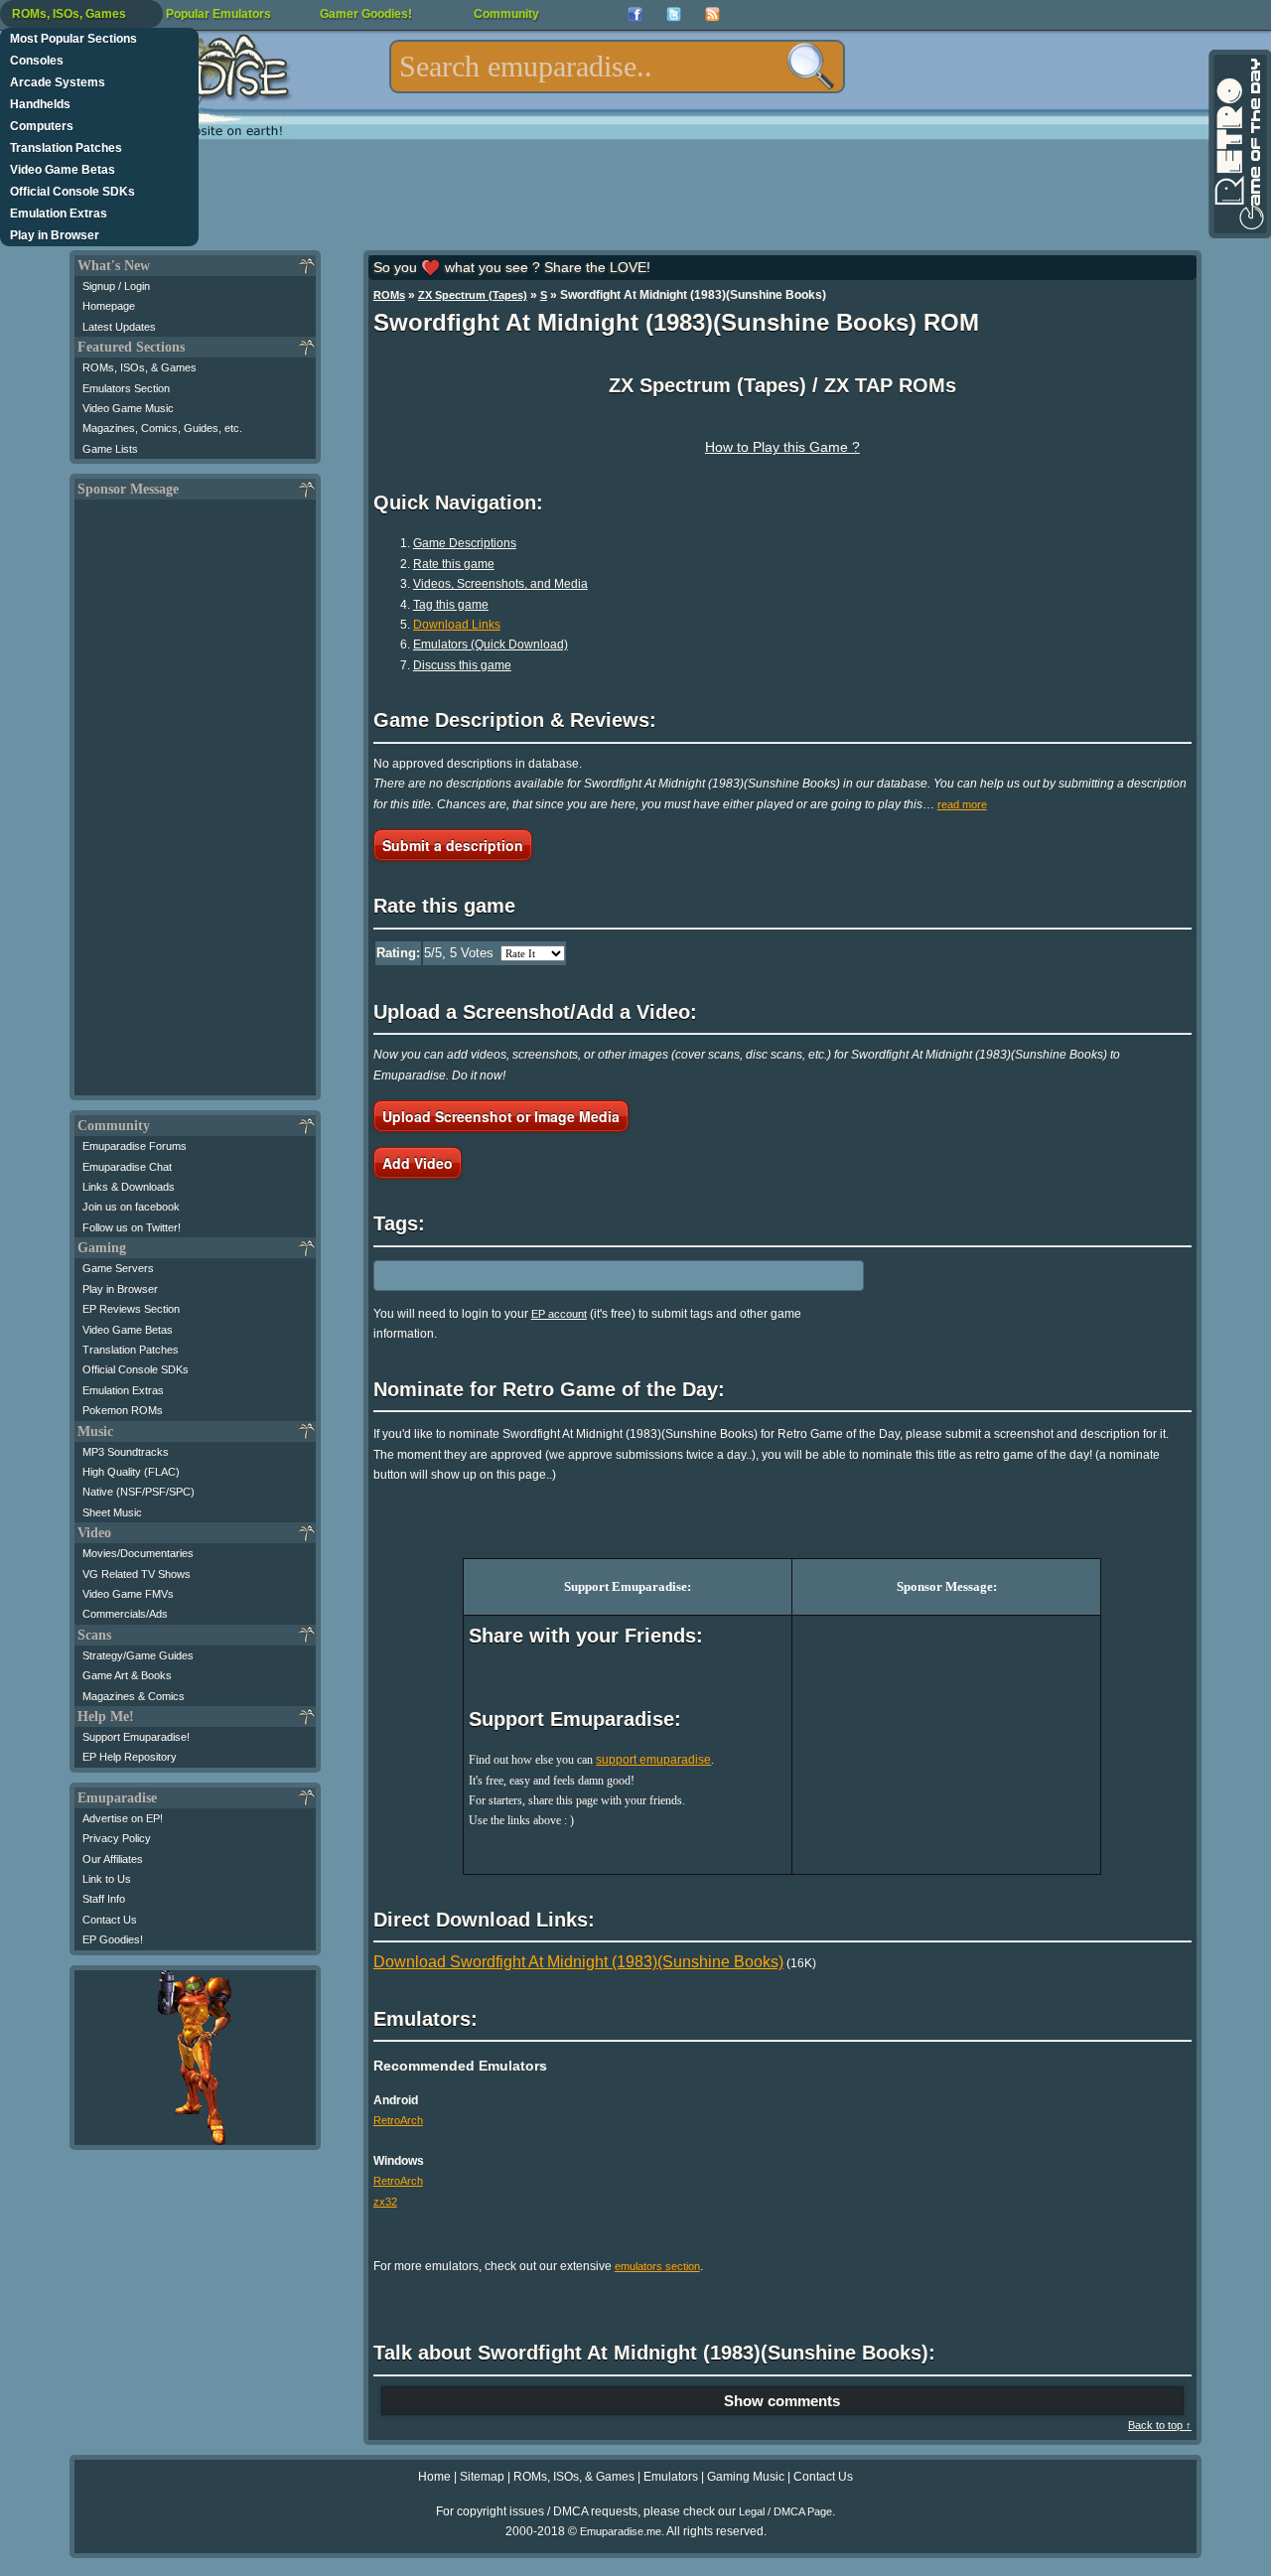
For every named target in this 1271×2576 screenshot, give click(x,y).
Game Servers (118, 1268)
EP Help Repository (130, 1757)
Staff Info (104, 1899)
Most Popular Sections (73, 39)
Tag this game (451, 605)
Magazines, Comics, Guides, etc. (162, 428)
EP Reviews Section (131, 1309)
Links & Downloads (129, 1187)
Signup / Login (116, 286)
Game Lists (110, 449)
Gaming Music (746, 2477)
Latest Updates (119, 327)
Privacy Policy (117, 1838)
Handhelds (40, 104)
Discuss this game (462, 665)
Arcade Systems (58, 82)
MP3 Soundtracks (126, 1452)
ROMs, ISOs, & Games (140, 367)
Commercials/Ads (125, 1614)
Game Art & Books (127, 1675)
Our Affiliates (113, 1859)
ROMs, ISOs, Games (69, 14)
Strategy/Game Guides (138, 1655)
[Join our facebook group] (635, 14)
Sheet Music (112, 1512)
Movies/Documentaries (138, 1553)
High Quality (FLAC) (131, 1472)
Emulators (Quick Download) (491, 644)
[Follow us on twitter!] (674, 14)
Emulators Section (126, 388)
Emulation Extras (59, 214)
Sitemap (482, 2477)
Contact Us (110, 1920)
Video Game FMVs (128, 1594)
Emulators (671, 2477)
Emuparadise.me (621, 2531)
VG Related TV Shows (137, 1574)
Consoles (37, 61)
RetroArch (398, 2120)
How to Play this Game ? (782, 447)
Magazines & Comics (134, 1696)
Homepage (109, 306)
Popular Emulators (218, 14)
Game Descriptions (465, 543)
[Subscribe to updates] (712, 14)
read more (962, 804)
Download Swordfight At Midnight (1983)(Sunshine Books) (578, 1962)
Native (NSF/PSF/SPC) (139, 1492)
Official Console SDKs (72, 192)
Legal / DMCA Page (785, 2511)
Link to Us (107, 1879)
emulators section (657, 2266)
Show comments (782, 2401)
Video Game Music (128, 408)
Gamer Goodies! (366, 14)
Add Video (418, 1163)
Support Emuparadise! (136, 1737)
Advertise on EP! (123, 1818)
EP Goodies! (113, 1939)
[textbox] (617, 67)
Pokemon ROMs (123, 1410)
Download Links (457, 625)
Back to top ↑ (1160, 2425)
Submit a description (453, 845)
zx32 (385, 2202)
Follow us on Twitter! (132, 1227)
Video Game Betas (63, 170)
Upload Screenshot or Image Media (501, 1116)
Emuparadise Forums (135, 1146)
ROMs (389, 295)
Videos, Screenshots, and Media (500, 584)
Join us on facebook (131, 1207)
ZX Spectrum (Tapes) (473, 295)
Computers (42, 126)
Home (434, 2477)
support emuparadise (653, 1760)
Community (506, 14)
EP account (559, 1314)
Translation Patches (66, 148)
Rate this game (454, 564)
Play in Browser (55, 235)
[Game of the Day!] (1238, 144)
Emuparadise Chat (127, 1167)
